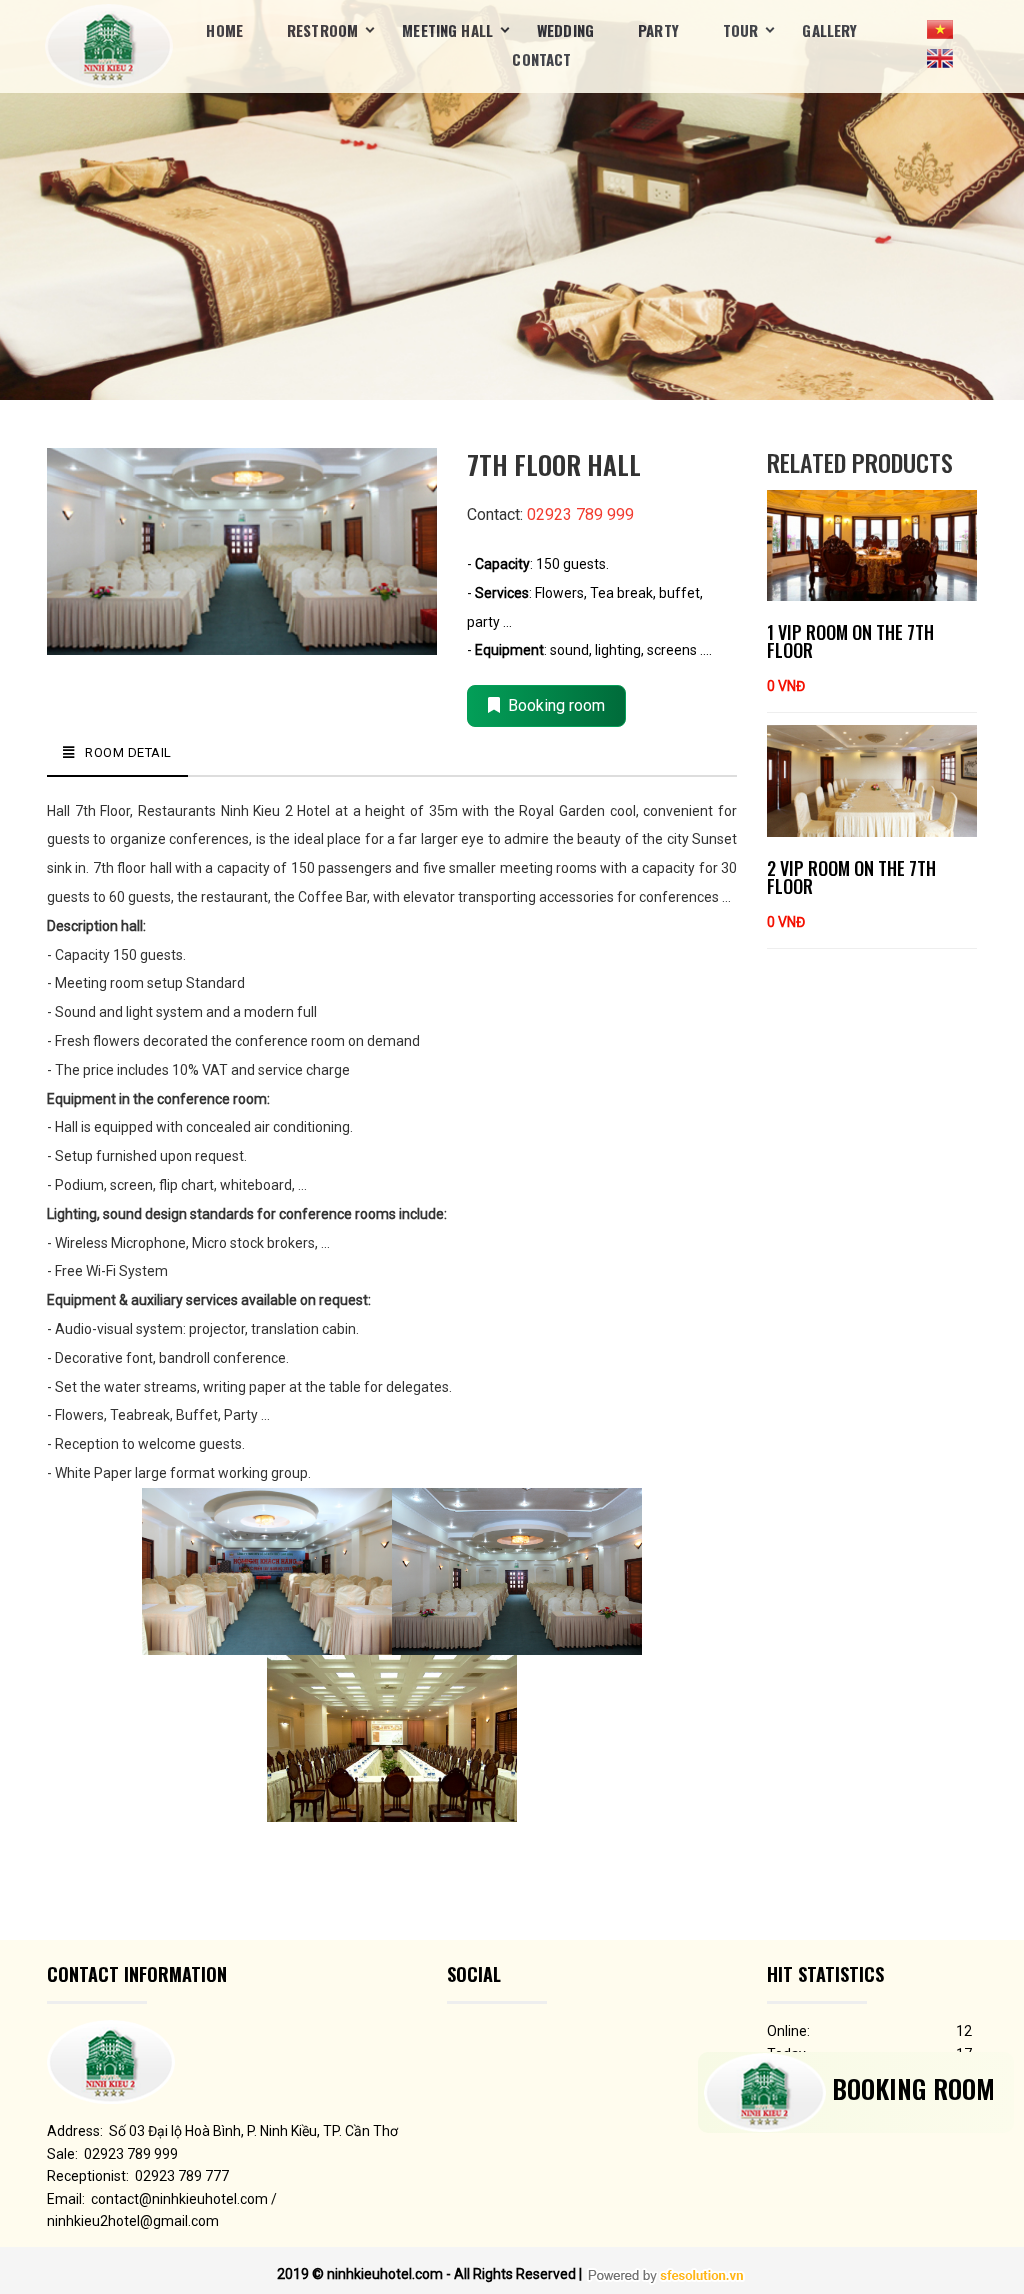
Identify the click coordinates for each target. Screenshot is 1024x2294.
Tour (741, 30)
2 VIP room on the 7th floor (851, 877)
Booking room (552, 705)
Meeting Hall (447, 30)
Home (224, 30)
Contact (541, 59)
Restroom (322, 30)
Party (658, 30)
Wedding (565, 30)
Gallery (829, 30)
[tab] (117, 753)
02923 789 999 (580, 514)
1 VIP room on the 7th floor (850, 641)
